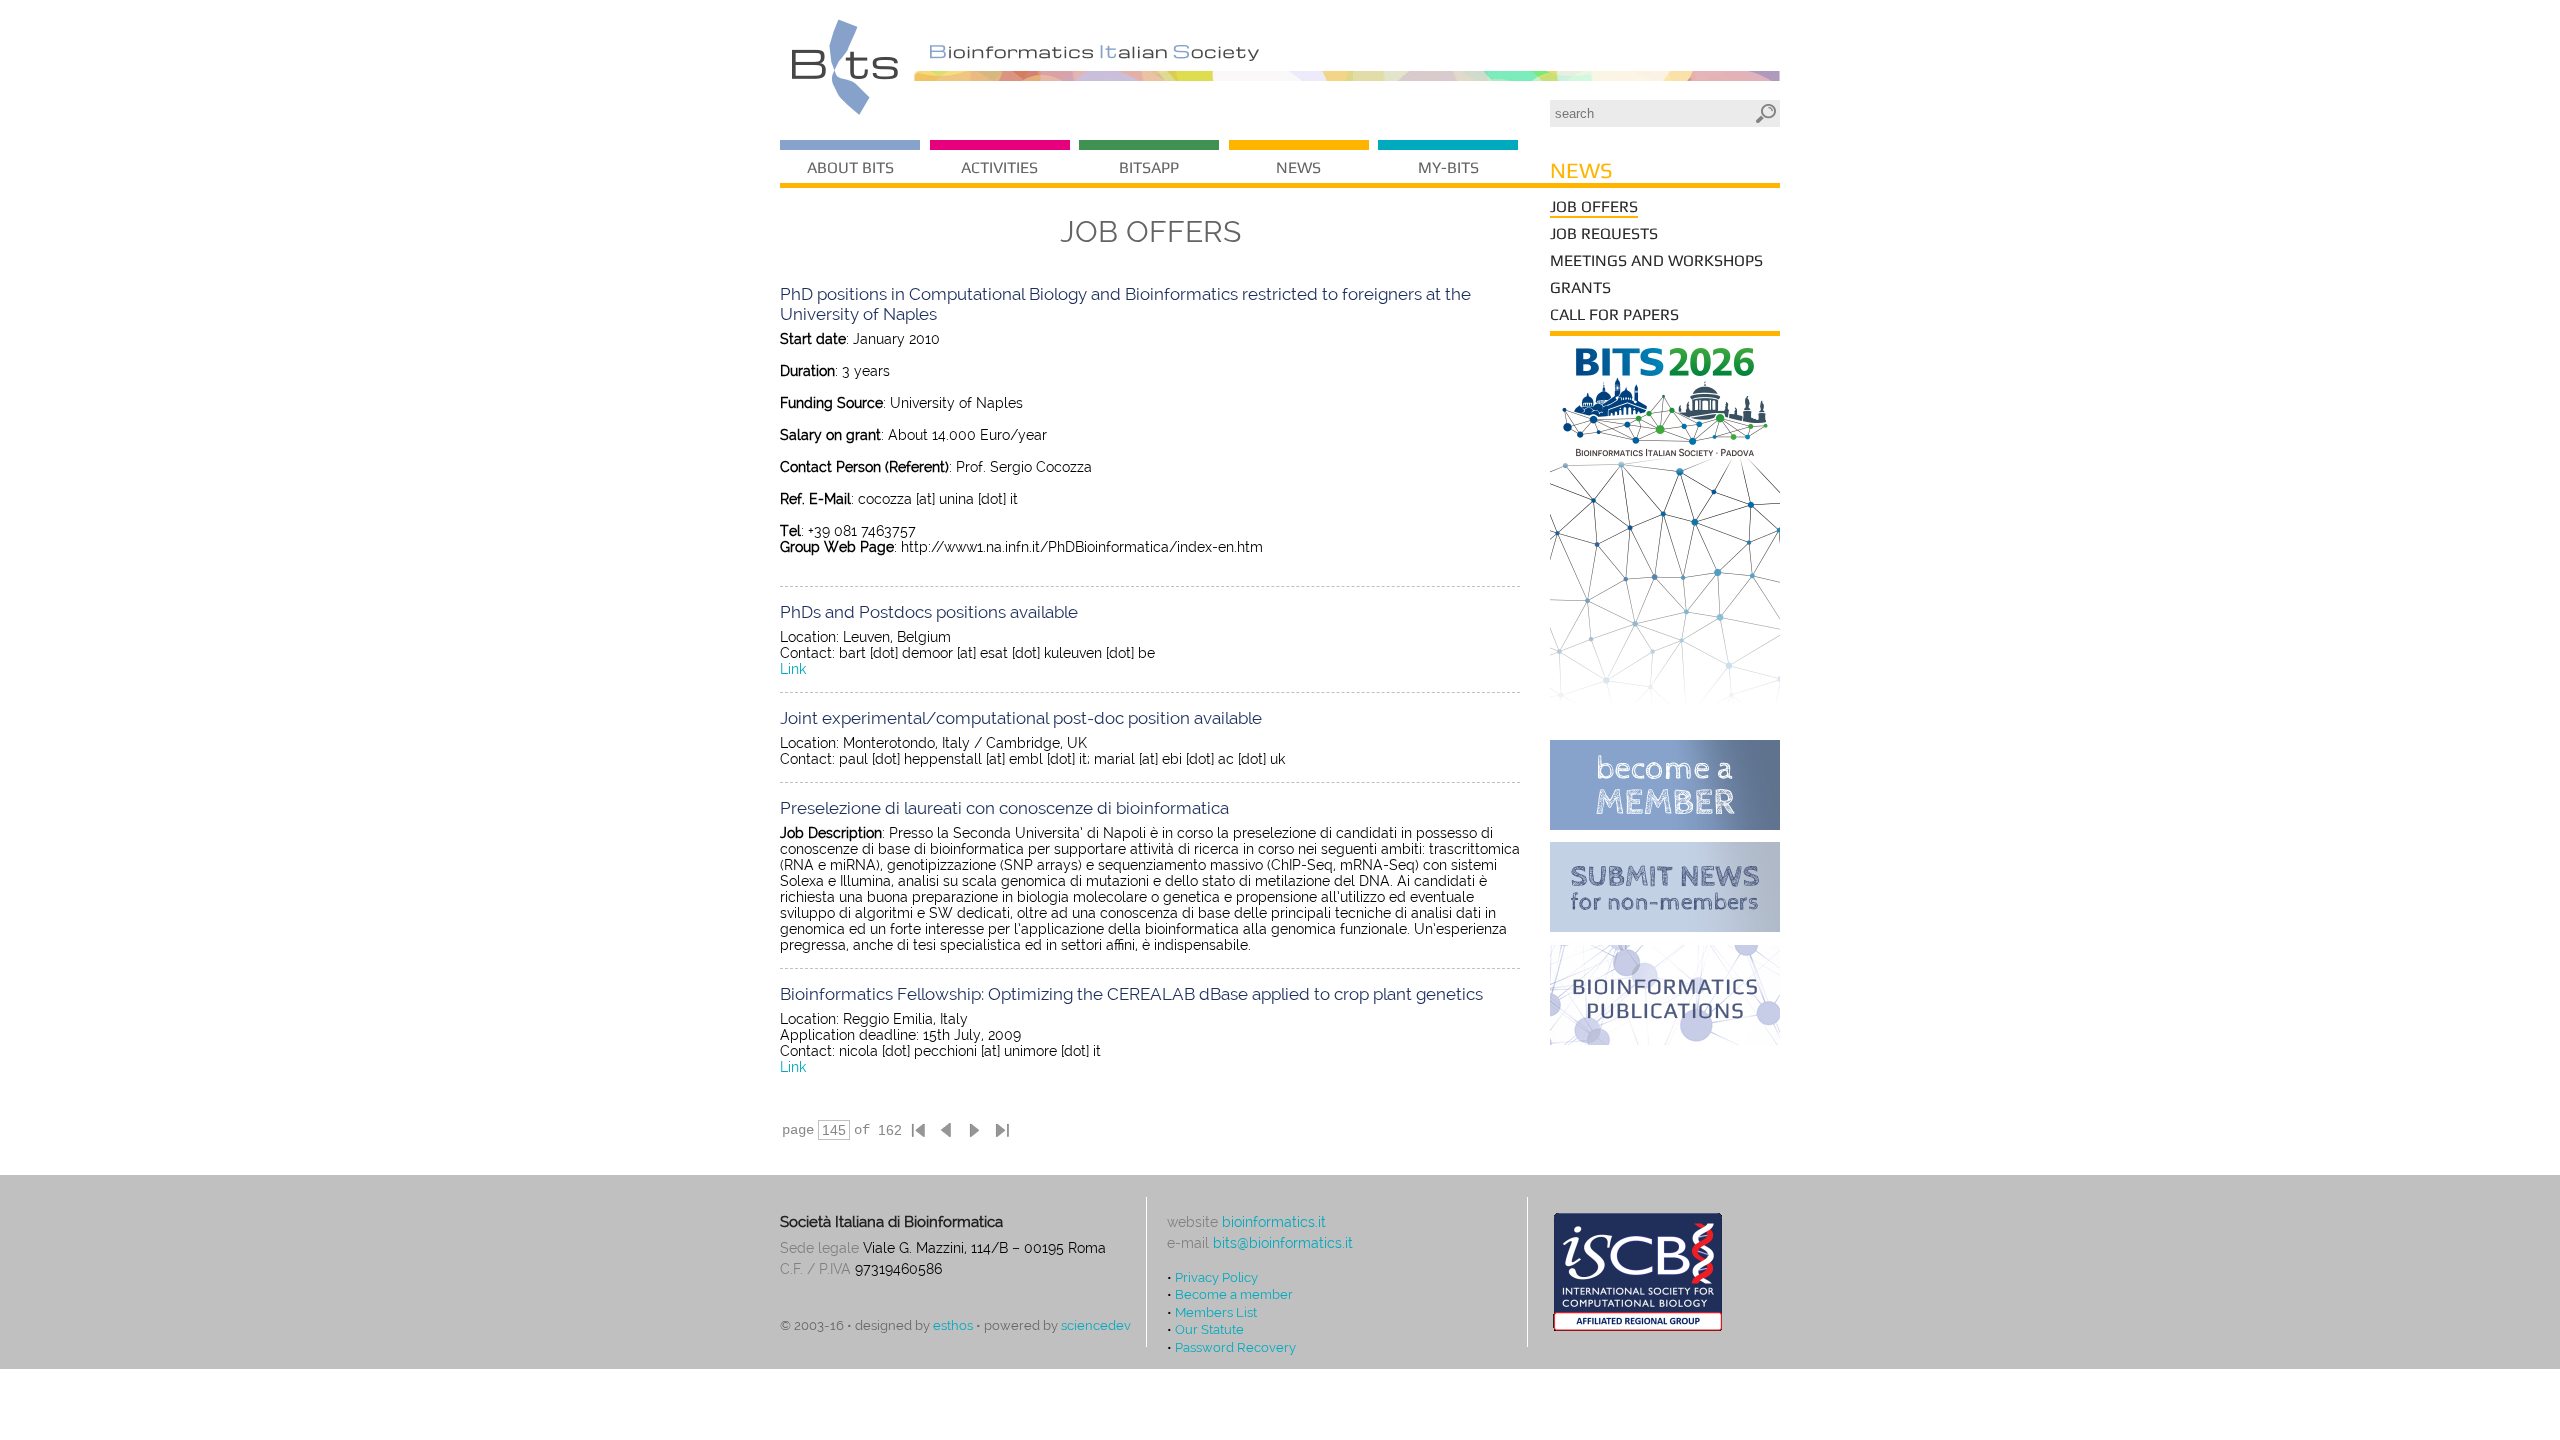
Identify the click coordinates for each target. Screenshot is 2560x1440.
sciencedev (1096, 1325)
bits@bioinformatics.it (1283, 1243)
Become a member (1234, 1294)
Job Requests (1604, 233)
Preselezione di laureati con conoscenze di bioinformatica (1004, 808)
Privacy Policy (1216, 1277)
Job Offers (1594, 206)
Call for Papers (1614, 314)
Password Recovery (1235, 1347)
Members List (1216, 1312)
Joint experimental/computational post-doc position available (1021, 718)
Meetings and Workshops (1656, 260)
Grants (1580, 287)
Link (793, 669)
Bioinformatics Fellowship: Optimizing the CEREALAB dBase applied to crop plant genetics (1131, 994)
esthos (953, 1325)
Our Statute (1209, 1329)
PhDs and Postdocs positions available (929, 612)
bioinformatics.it (1274, 1222)
